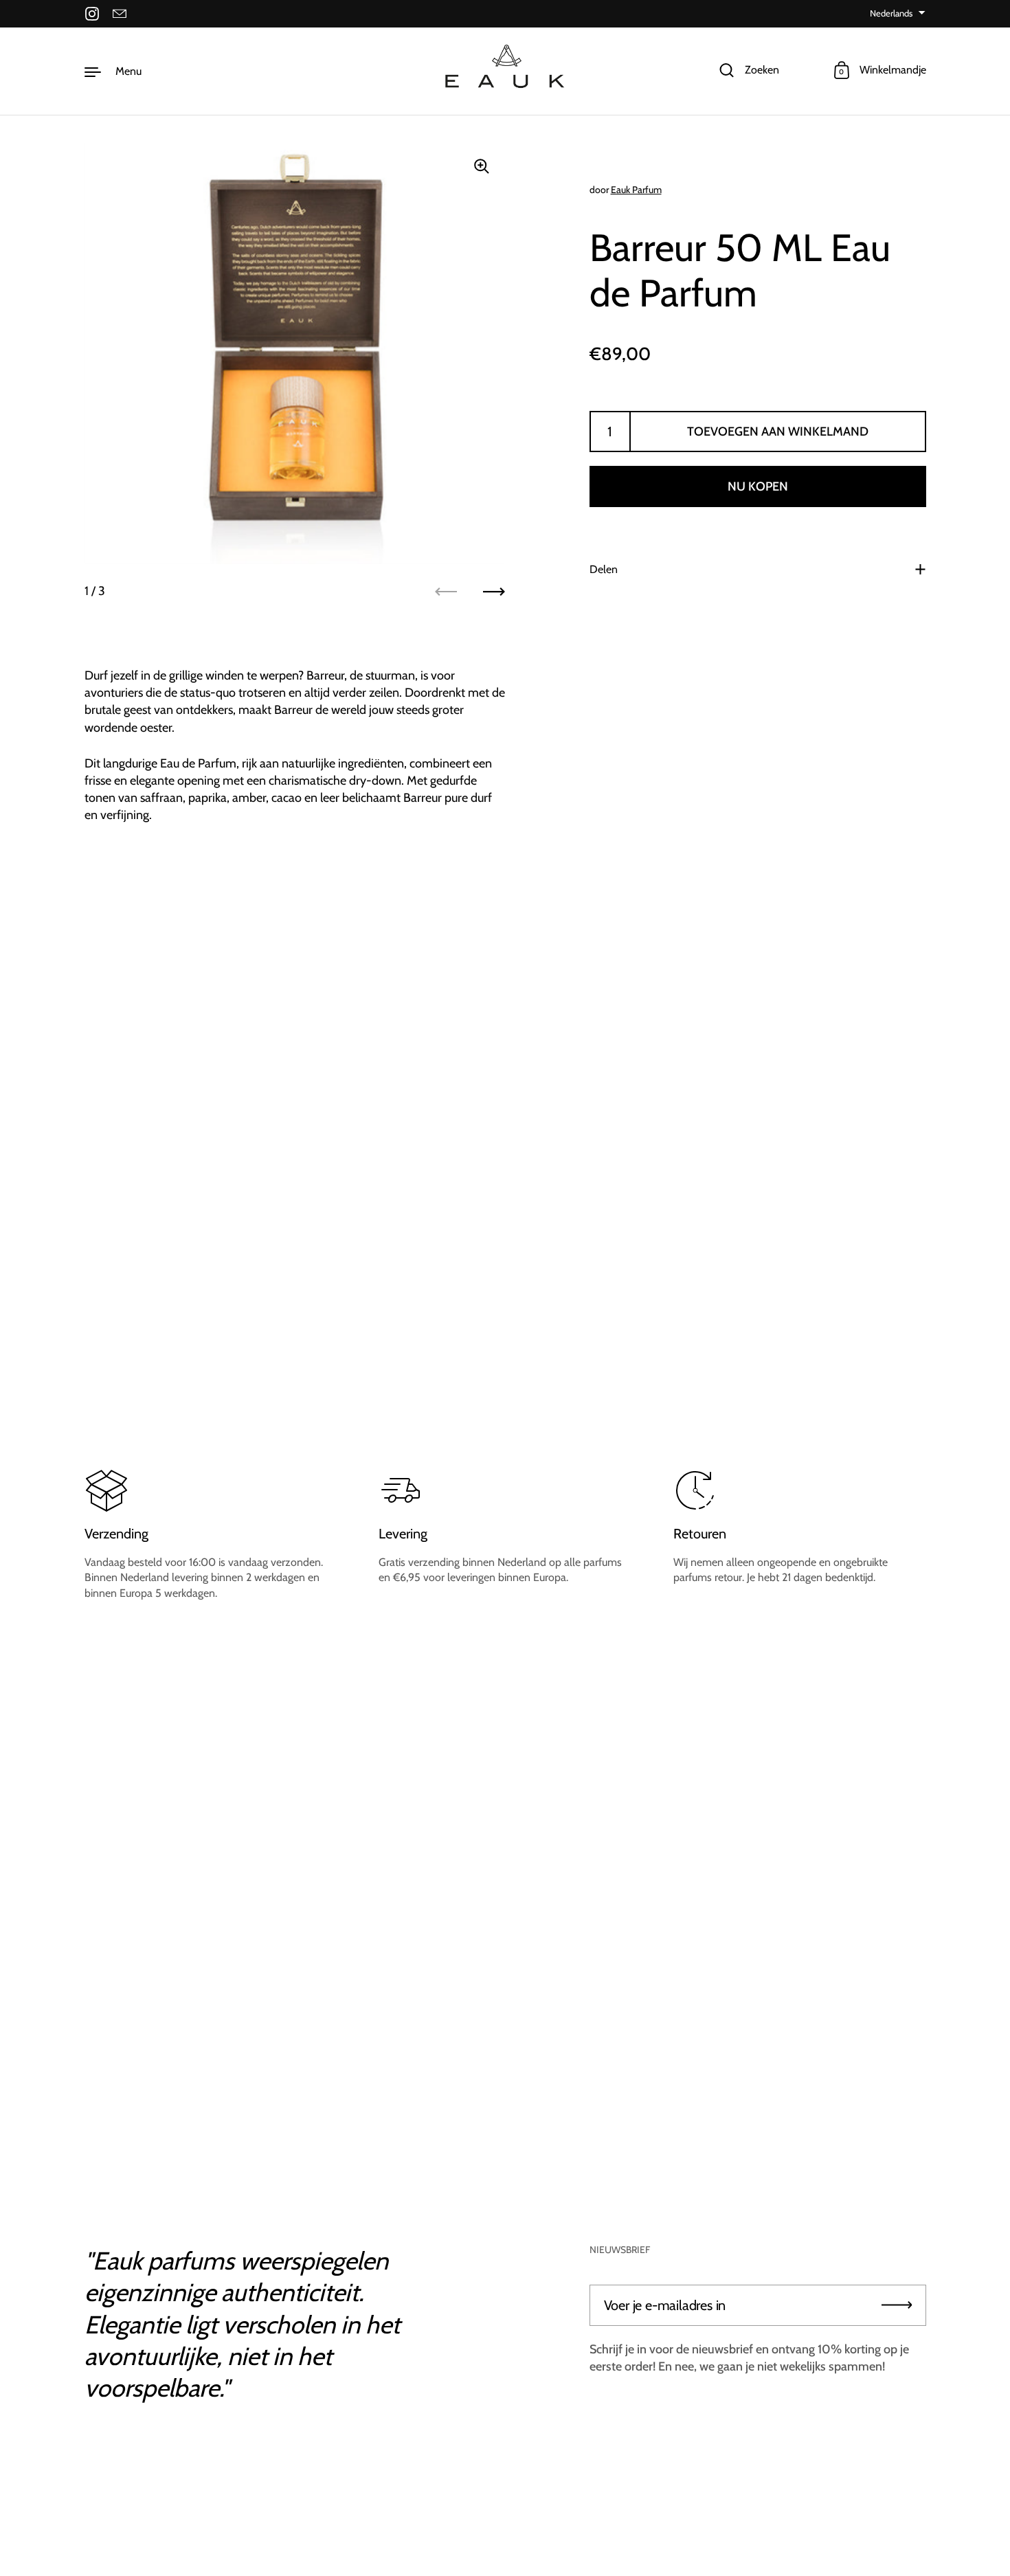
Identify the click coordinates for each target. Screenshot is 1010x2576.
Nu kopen (758, 486)
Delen (604, 569)
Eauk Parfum (636, 190)
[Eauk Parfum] (505, 71)
